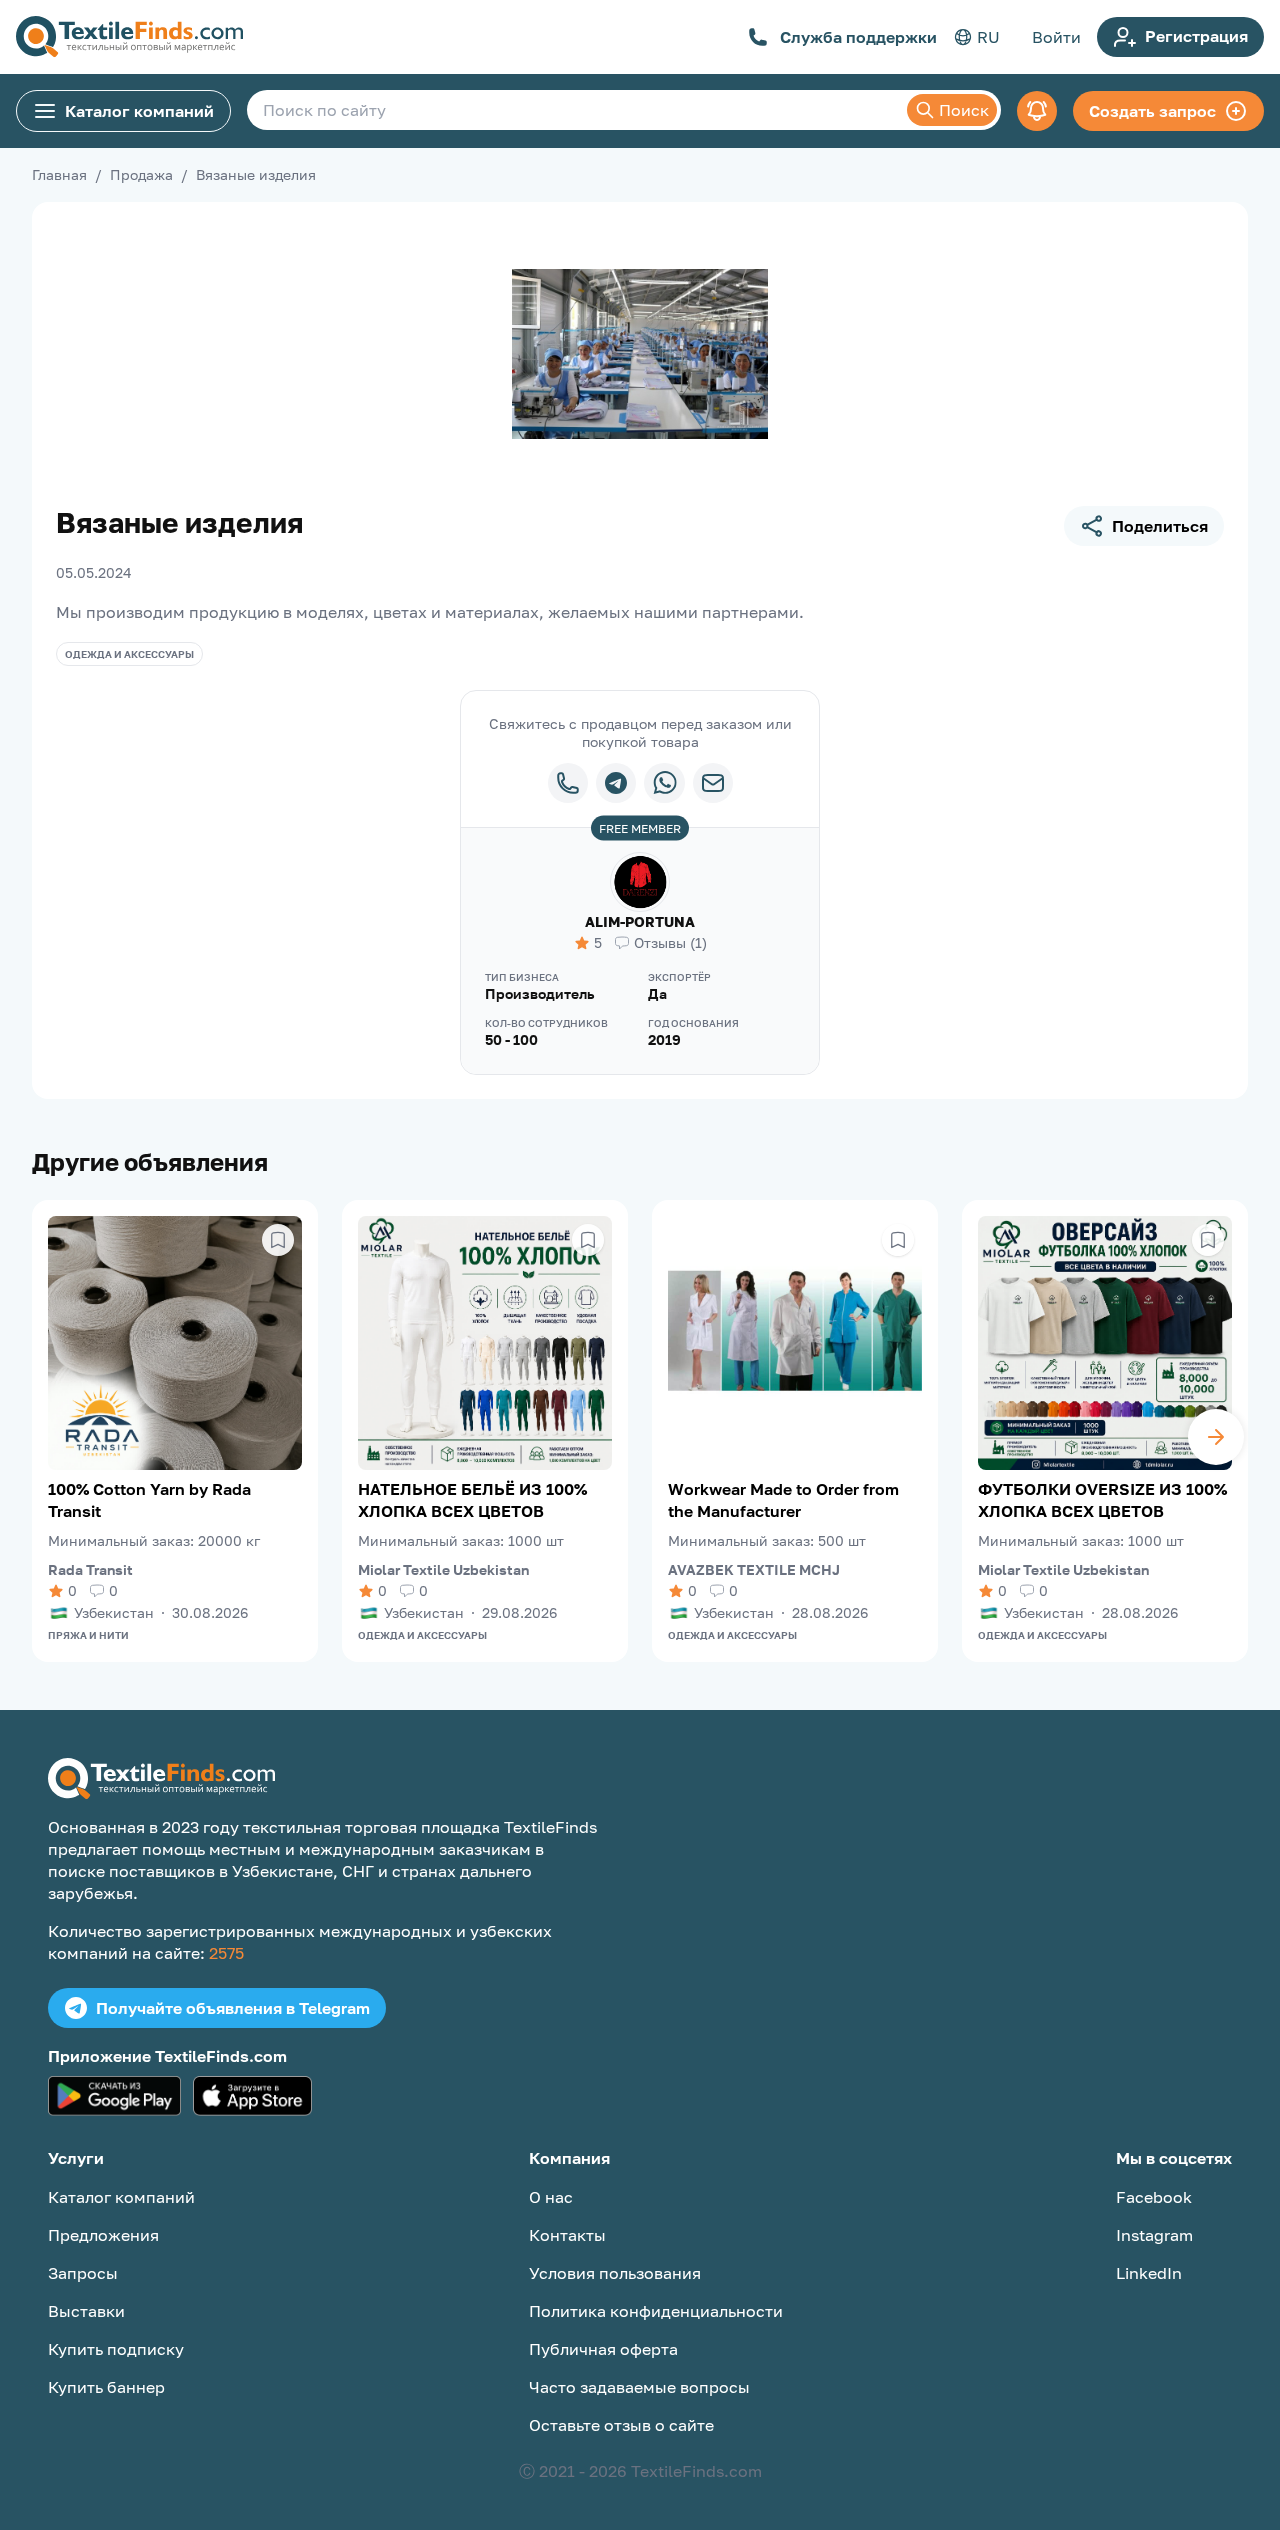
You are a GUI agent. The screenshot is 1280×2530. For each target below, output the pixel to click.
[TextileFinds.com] (129, 37)
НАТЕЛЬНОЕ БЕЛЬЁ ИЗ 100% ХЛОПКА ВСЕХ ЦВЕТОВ (472, 1500)
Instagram (1154, 2235)
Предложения (103, 2235)
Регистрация (1196, 36)
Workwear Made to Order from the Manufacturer (783, 1500)
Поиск (964, 110)
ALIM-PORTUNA (640, 921)
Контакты (567, 2235)
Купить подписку (116, 2349)
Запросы (83, 2273)
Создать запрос (1152, 111)
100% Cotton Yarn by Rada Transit (149, 1500)
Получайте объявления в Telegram (233, 2008)
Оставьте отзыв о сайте (621, 2425)
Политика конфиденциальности (656, 2311)
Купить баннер (106, 2387)
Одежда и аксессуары (129, 654)
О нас (551, 2197)
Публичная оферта (603, 2349)
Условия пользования (615, 2273)
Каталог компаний (139, 111)
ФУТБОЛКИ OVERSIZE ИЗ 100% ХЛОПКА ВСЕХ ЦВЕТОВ (1102, 1500)
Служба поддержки (858, 37)
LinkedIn (1149, 2273)
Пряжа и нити (88, 1635)
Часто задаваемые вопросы (639, 2387)
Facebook (1154, 2197)
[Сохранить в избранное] (278, 1240)
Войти (1056, 37)
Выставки (86, 2311)
